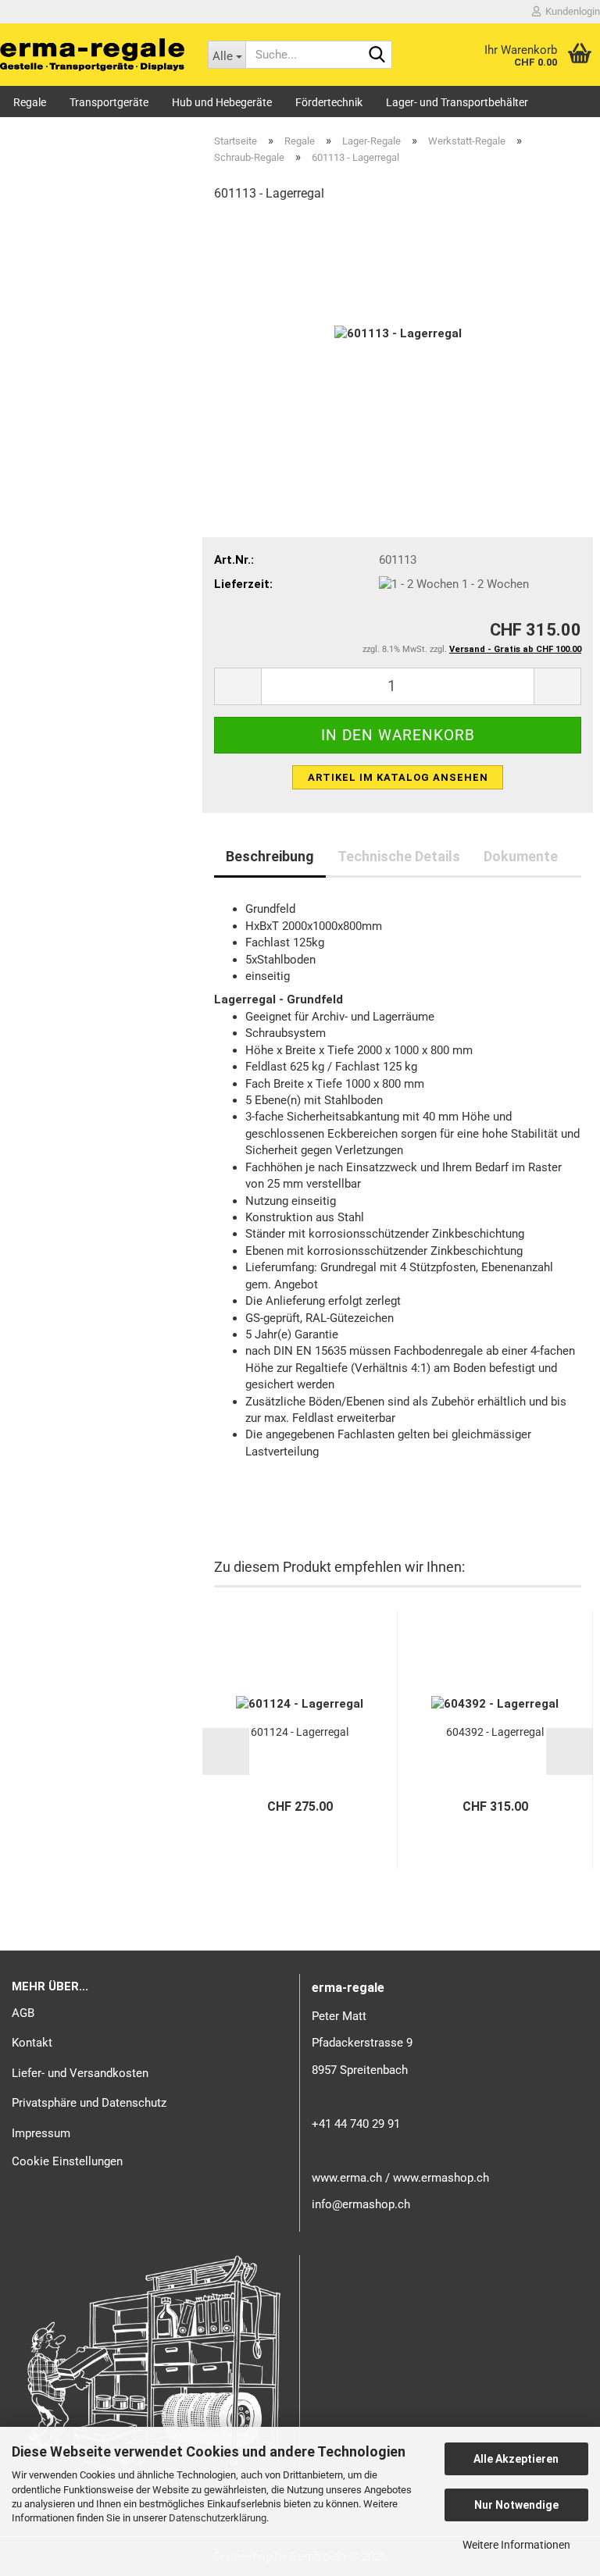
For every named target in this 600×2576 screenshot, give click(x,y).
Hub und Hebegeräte (222, 102)
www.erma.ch (347, 2178)
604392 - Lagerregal (495, 1732)
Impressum (41, 2133)
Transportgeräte (109, 102)
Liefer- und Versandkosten (80, 2073)
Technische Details (399, 856)
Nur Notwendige (516, 2505)
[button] (237, 686)
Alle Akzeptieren (516, 2459)
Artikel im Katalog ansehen (398, 777)
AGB (23, 2013)
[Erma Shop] (92, 55)
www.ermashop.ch (441, 2178)
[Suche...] (377, 55)
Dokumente (521, 856)
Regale (30, 102)
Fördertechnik (329, 102)
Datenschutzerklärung (218, 2518)
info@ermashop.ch (361, 2204)
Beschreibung (270, 856)
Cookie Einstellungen (67, 2161)
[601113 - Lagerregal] (398, 333)
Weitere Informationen (516, 2545)
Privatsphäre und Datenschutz (89, 2103)
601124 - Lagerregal (300, 1732)
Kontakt (32, 2043)
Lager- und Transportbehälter (457, 102)
